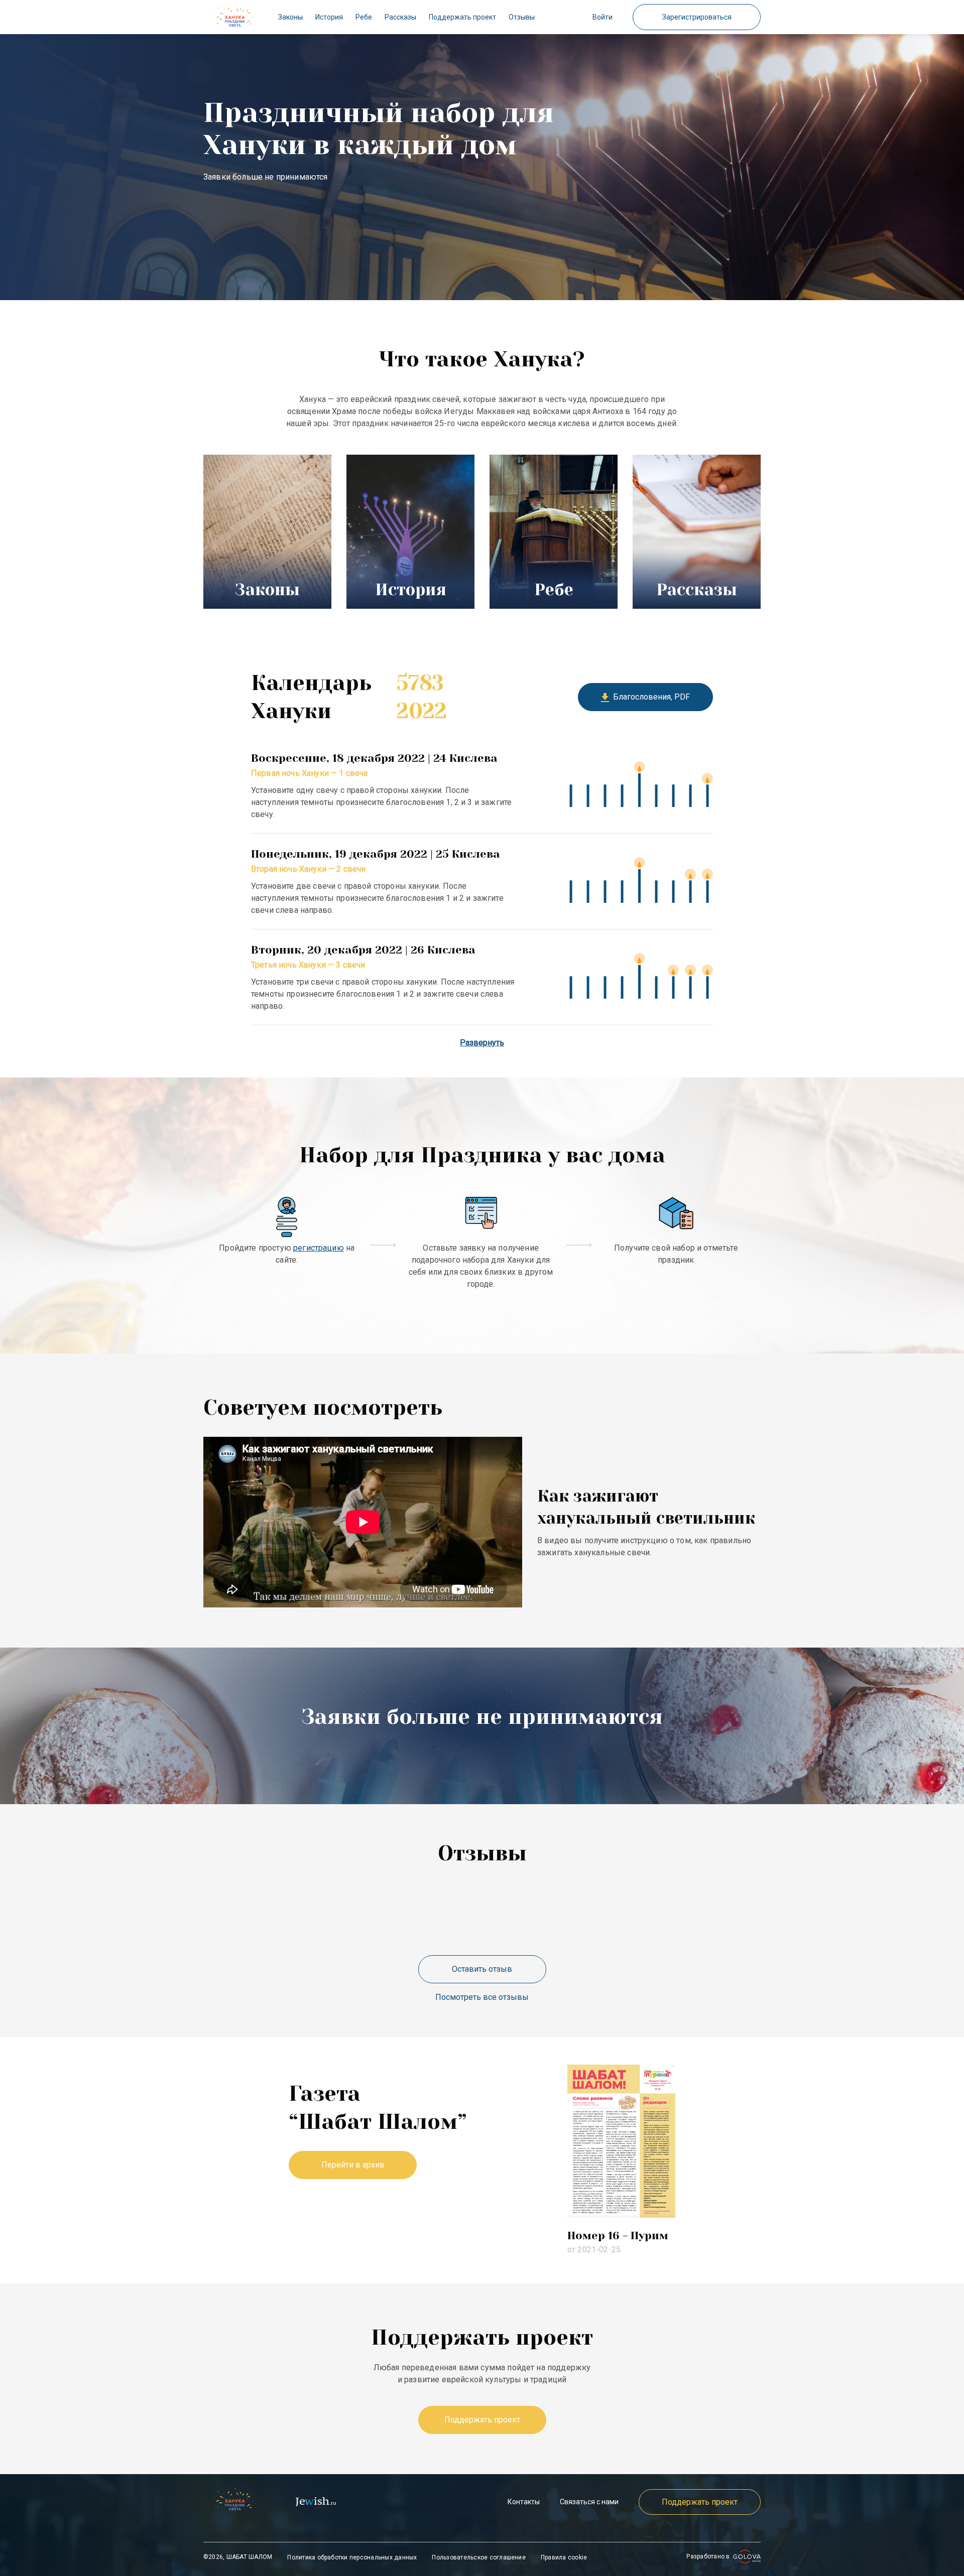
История (329, 17)
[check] (234, 17)
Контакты (524, 2502)
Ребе (364, 17)
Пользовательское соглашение (478, 2557)
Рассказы (400, 17)
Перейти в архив (353, 2165)
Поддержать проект (462, 17)
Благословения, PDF (649, 697)
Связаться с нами (589, 2502)
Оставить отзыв (482, 1969)
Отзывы (522, 17)
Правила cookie (564, 2557)
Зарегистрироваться (697, 17)
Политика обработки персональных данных (352, 2557)
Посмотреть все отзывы (482, 1997)
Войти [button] (602, 17)
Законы (290, 17)
